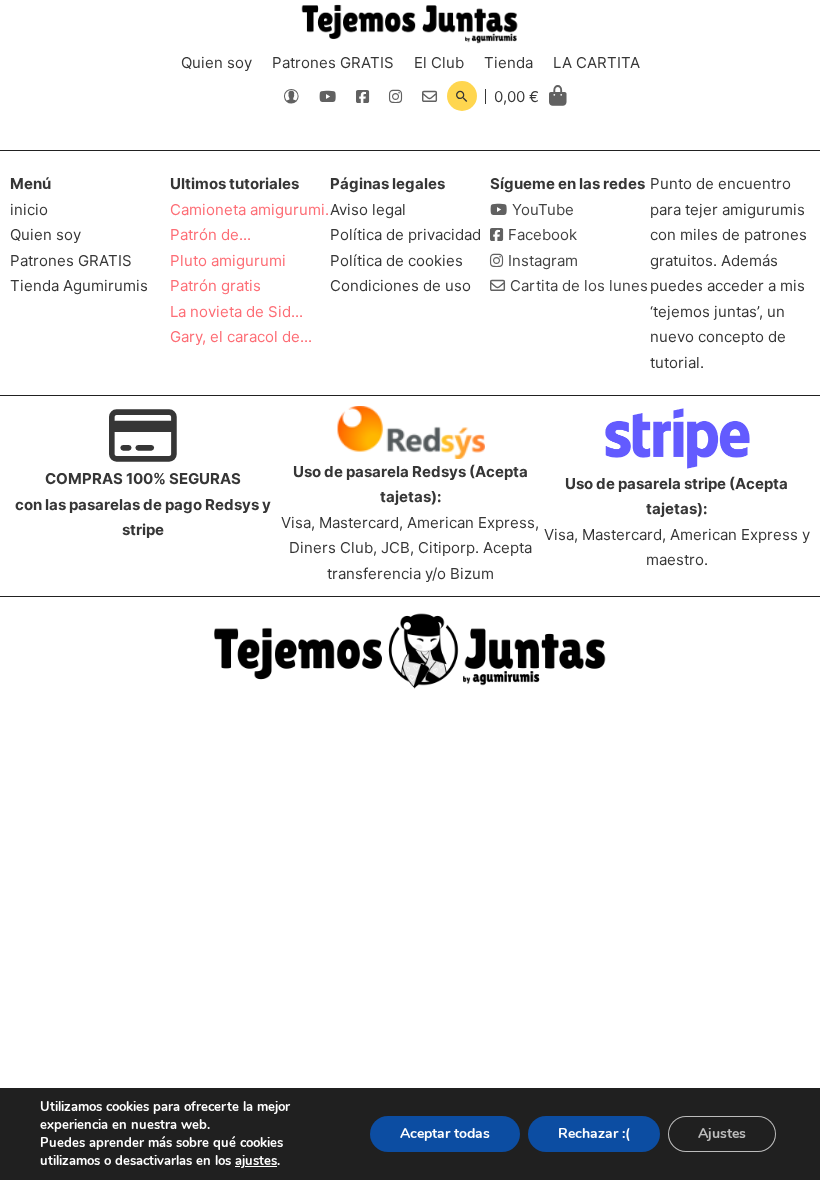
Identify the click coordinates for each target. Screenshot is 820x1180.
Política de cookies (396, 260)
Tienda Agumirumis (79, 285)
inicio (29, 209)
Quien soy (216, 62)
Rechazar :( (594, 1133)
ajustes (256, 1161)
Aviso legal (368, 209)
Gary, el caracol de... (241, 336)
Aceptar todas (445, 1133)
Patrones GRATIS (333, 62)
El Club (439, 62)
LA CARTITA (596, 62)
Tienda (508, 62)
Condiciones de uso (400, 285)
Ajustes (722, 1133)
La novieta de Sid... (236, 311)
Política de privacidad (405, 234)
